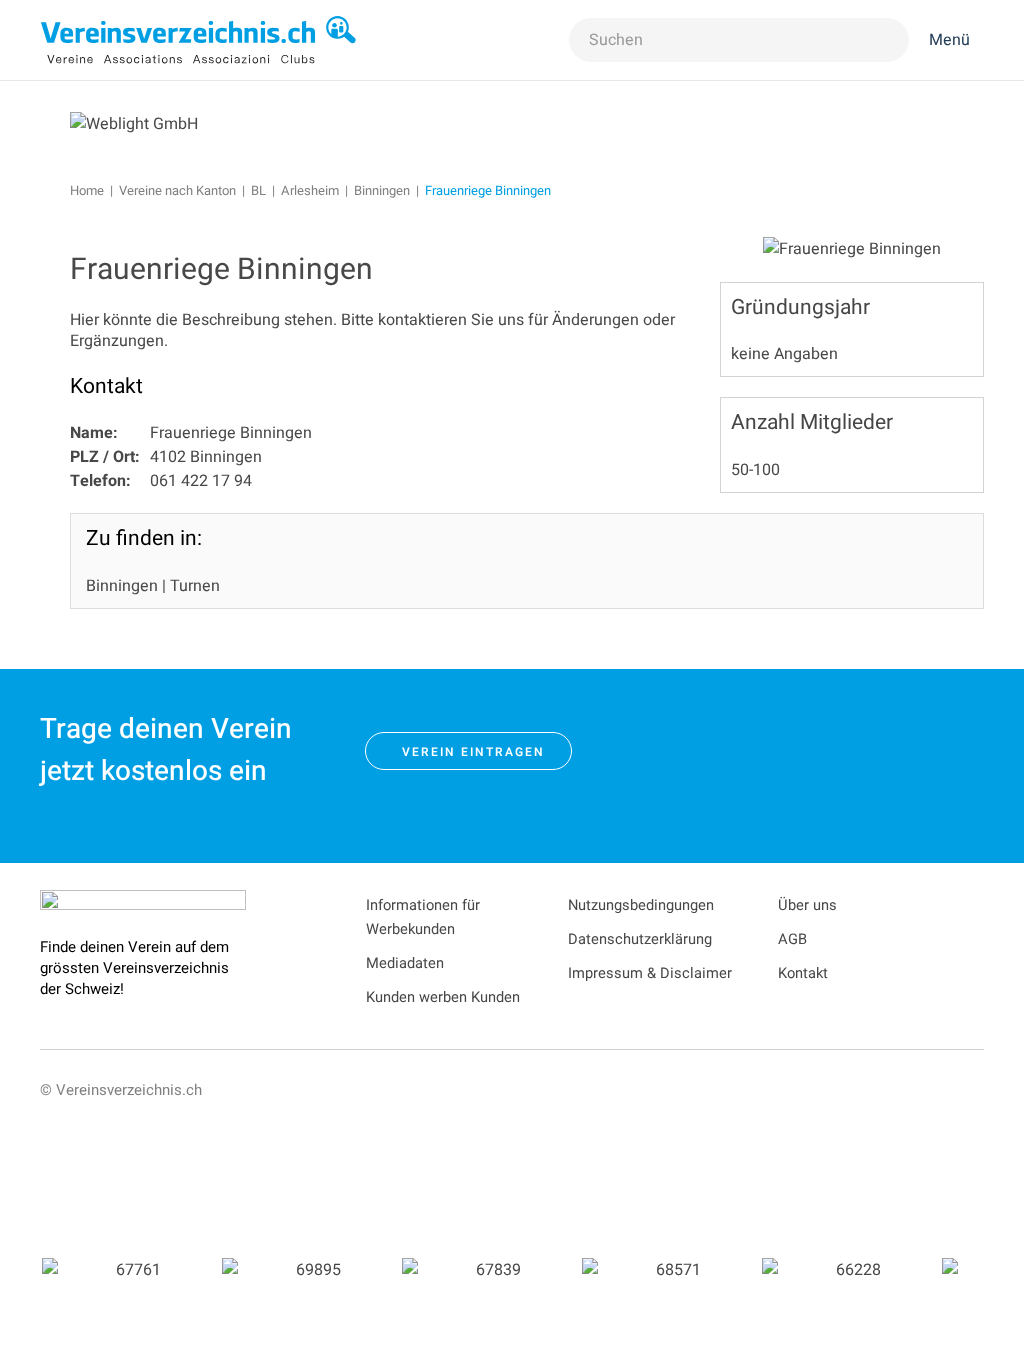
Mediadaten (405, 963)
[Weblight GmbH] (134, 123)
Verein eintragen (473, 752)
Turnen (195, 586)
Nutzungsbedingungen (641, 905)
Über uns (807, 905)
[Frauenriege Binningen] (852, 248)
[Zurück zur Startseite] (199, 40)
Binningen (122, 586)
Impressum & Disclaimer (650, 973)
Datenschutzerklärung (640, 939)
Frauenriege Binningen (221, 270)
